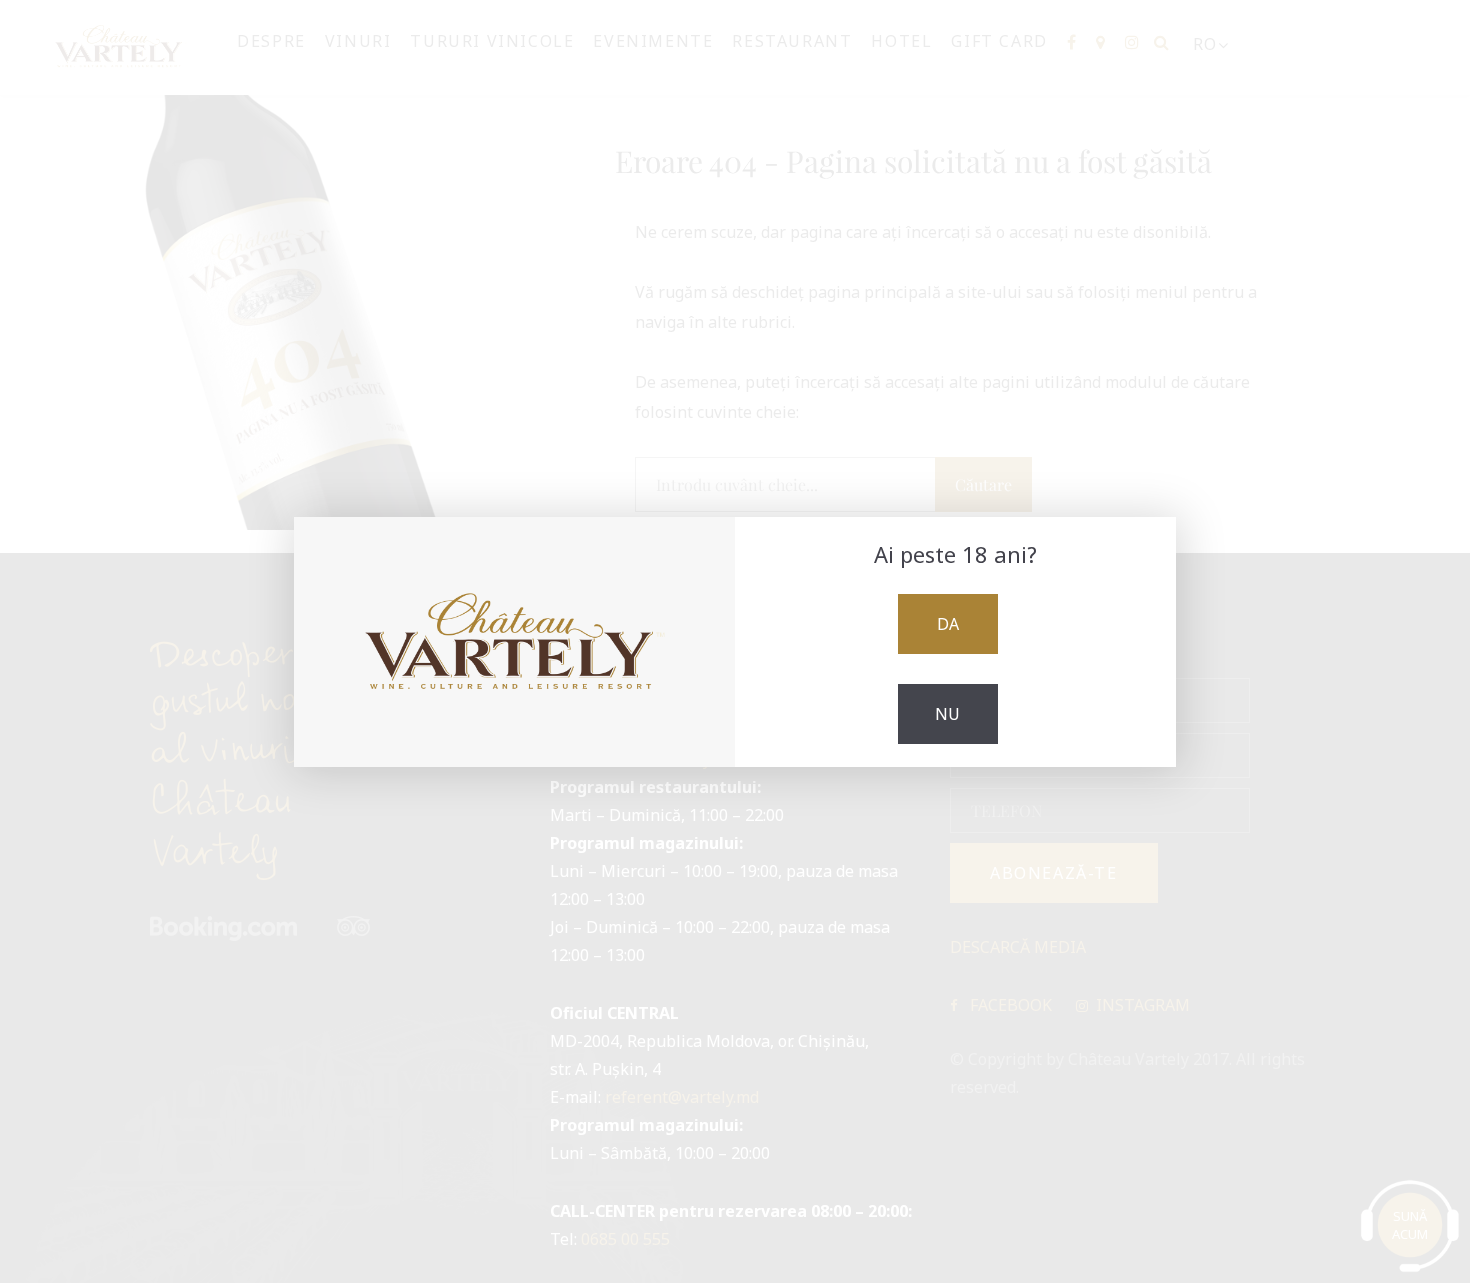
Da (948, 624)
